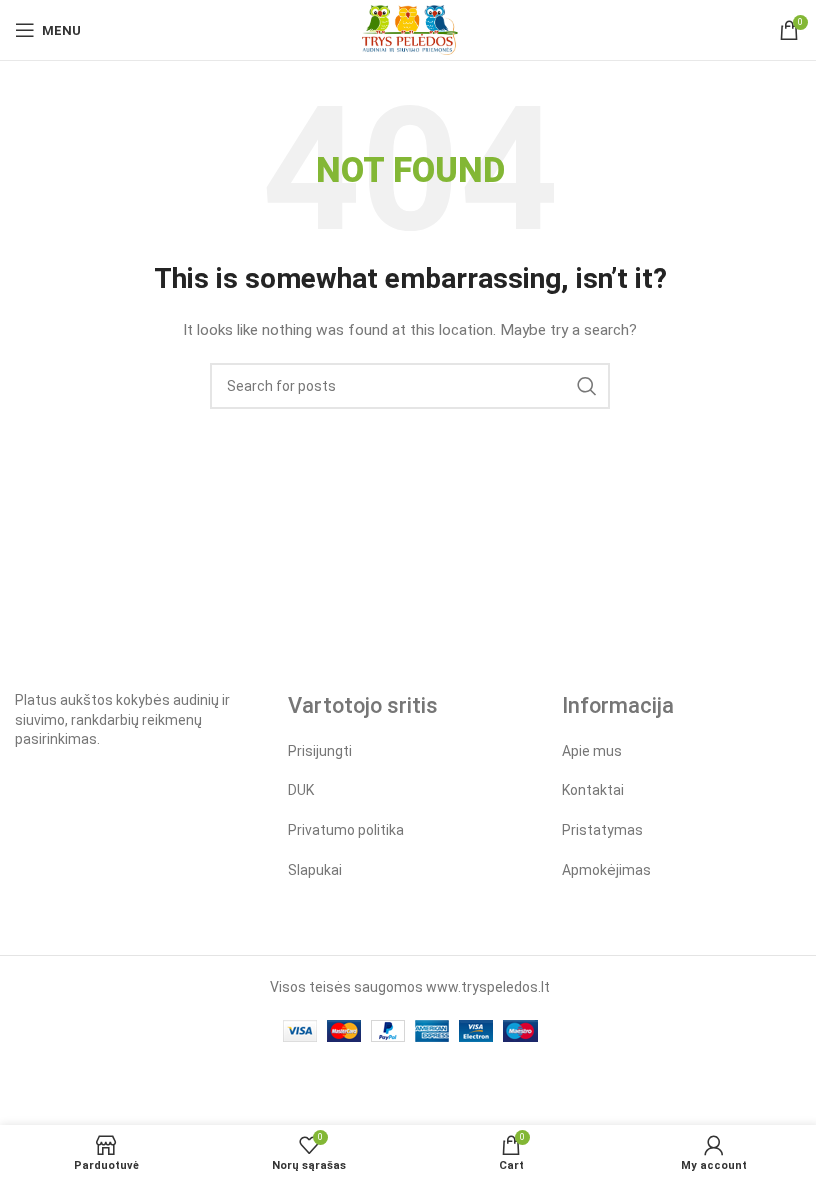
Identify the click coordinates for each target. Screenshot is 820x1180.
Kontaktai (593, 790)
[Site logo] (409, 29)
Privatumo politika (346, 830)
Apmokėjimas (606, 870)
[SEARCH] (587, 386)
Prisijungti (320, 751)
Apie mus (592, 751)
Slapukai (315, 870)
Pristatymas (602, 830)
